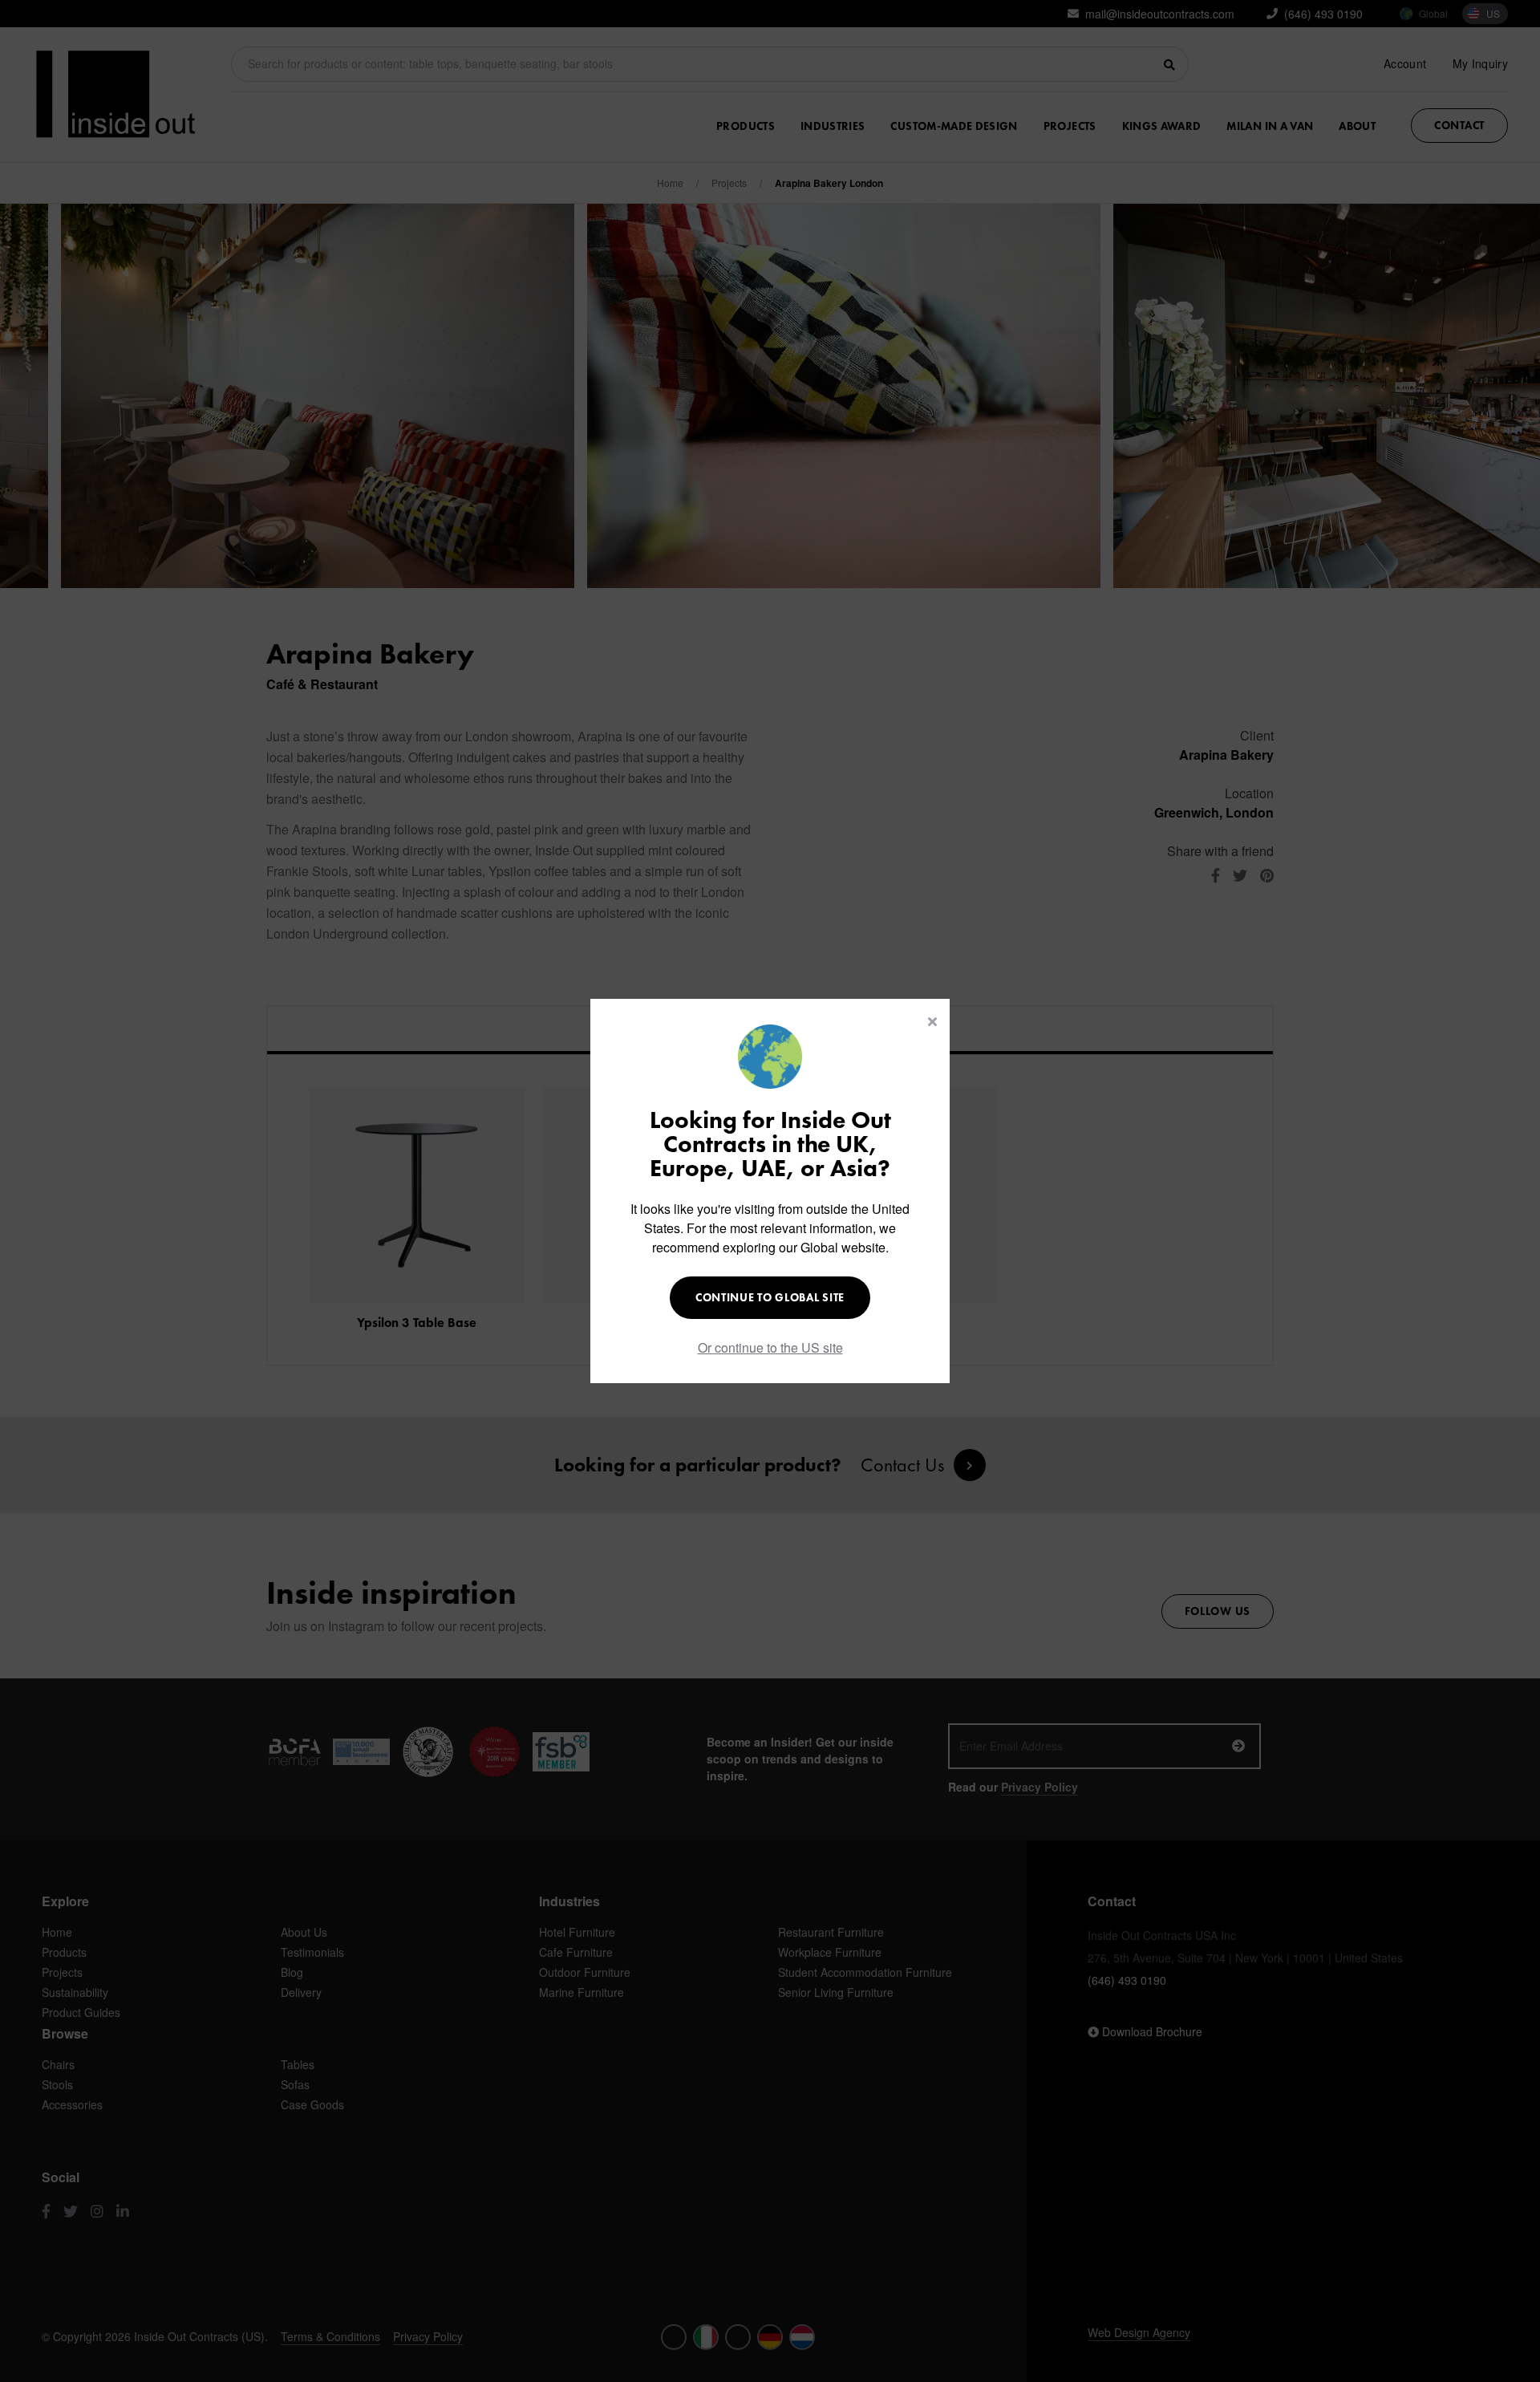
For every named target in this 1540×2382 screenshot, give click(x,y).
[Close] (932, 1021)
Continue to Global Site (770, 1297)
